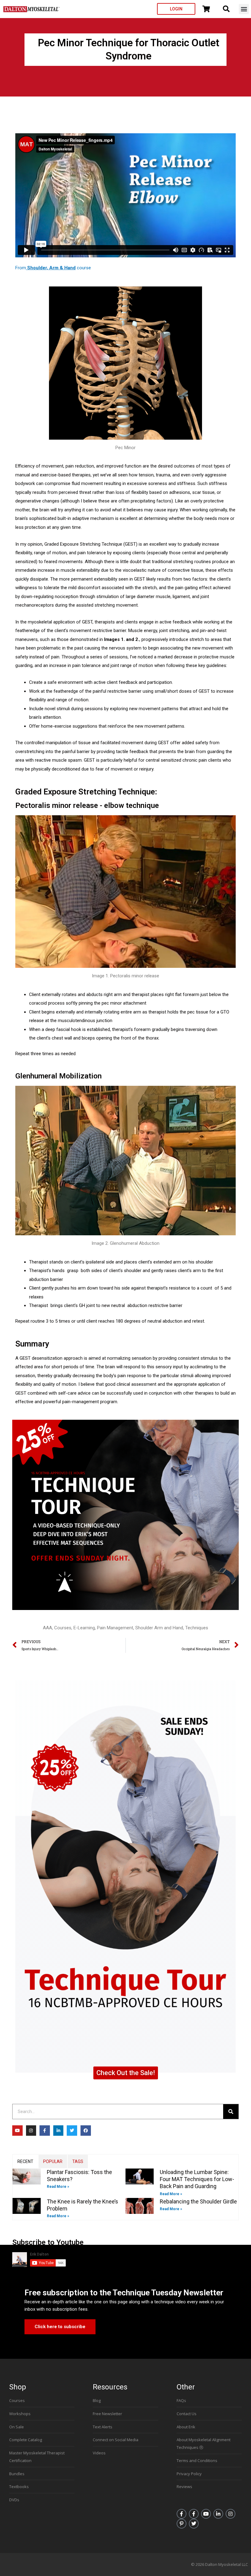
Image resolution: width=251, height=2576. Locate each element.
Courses (63, 1628)
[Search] (231, 2112)
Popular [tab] (53, 2161)
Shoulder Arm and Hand (159, 1628)
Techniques (197, 1628)
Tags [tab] (78, 2161)
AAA (47, 1628)
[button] (244, 9)
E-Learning (84, 1628)
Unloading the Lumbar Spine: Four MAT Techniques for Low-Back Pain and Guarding (197, 2179)
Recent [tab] (25, 2161)
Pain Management (115, 1628)
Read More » (58, 2187)
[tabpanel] (125, 2194)
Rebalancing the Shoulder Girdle (198, 2201)
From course (53, 268)
